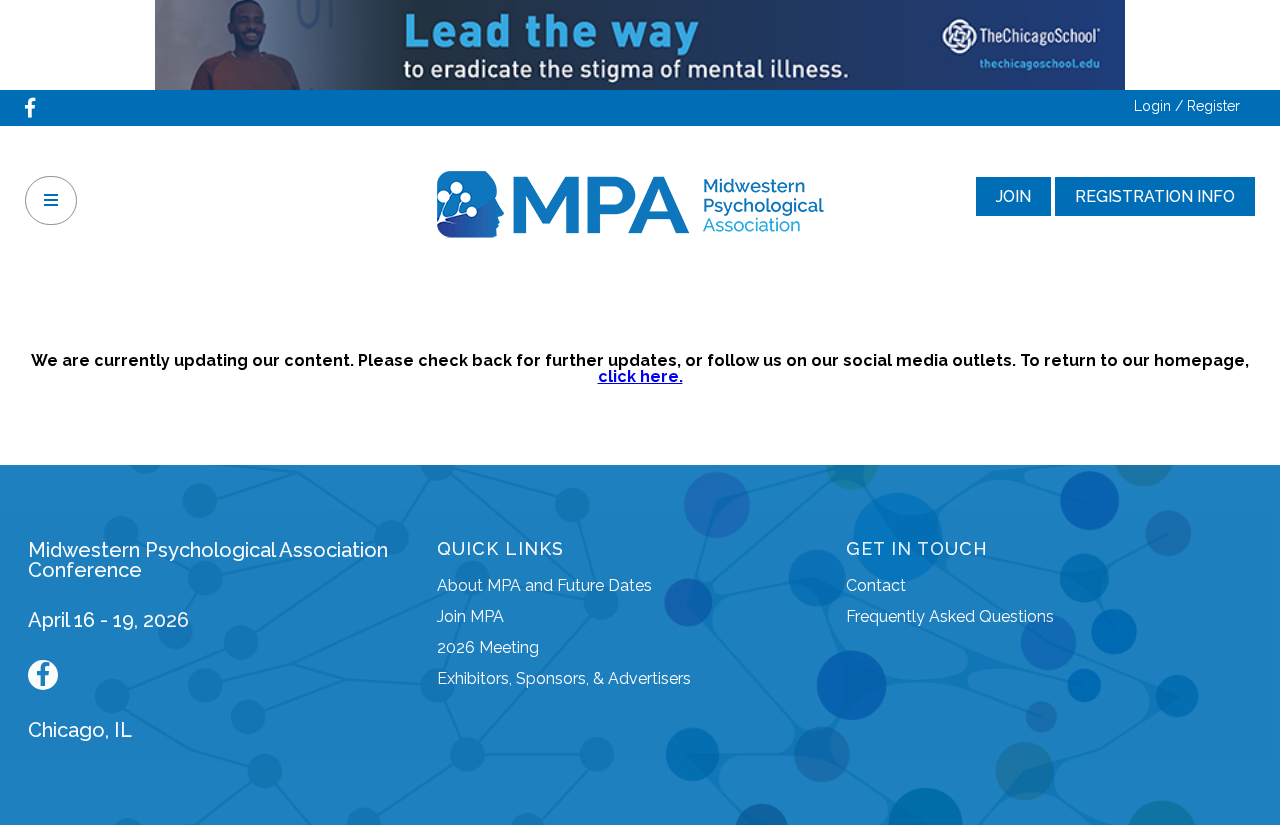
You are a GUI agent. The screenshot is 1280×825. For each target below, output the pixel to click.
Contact (876, 585)
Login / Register (1187, 106)
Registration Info (1155, 196)
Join (1013, 196)
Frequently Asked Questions (950, 616)
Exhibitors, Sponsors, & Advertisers (564, 678)
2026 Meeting (488, 647)
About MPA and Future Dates (544, 585)
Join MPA (470, 616)
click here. (640, 376)
